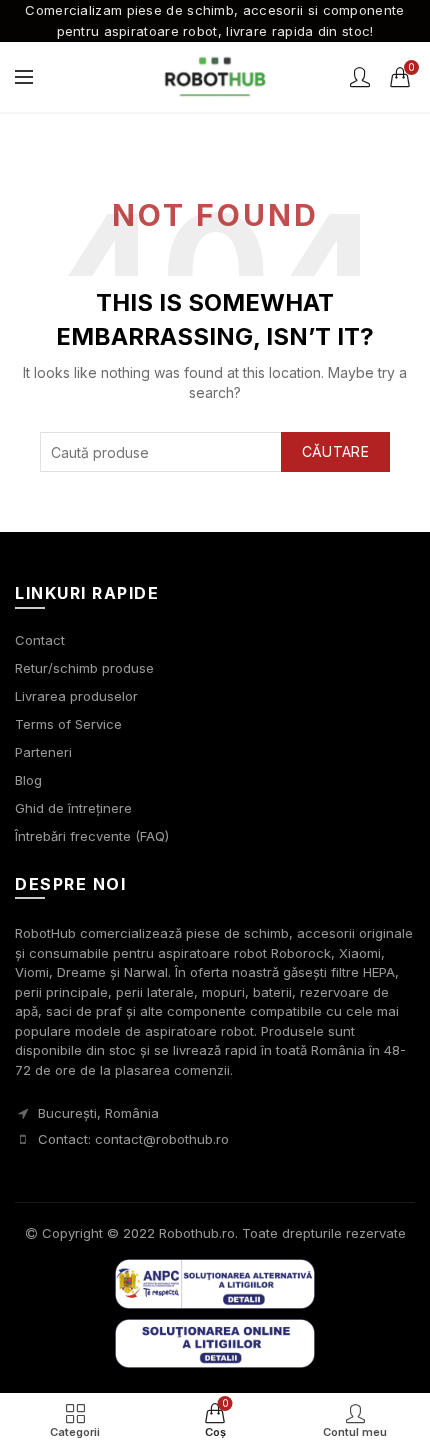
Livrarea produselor (76, 696)
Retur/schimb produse (84, 668)
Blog (28, 780)
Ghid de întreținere (73, 808)
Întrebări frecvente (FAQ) (92, 836)
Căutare (335, 451)
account (360, 77)
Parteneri (43, 752)
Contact (40, 640)
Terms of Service (68, 724)
